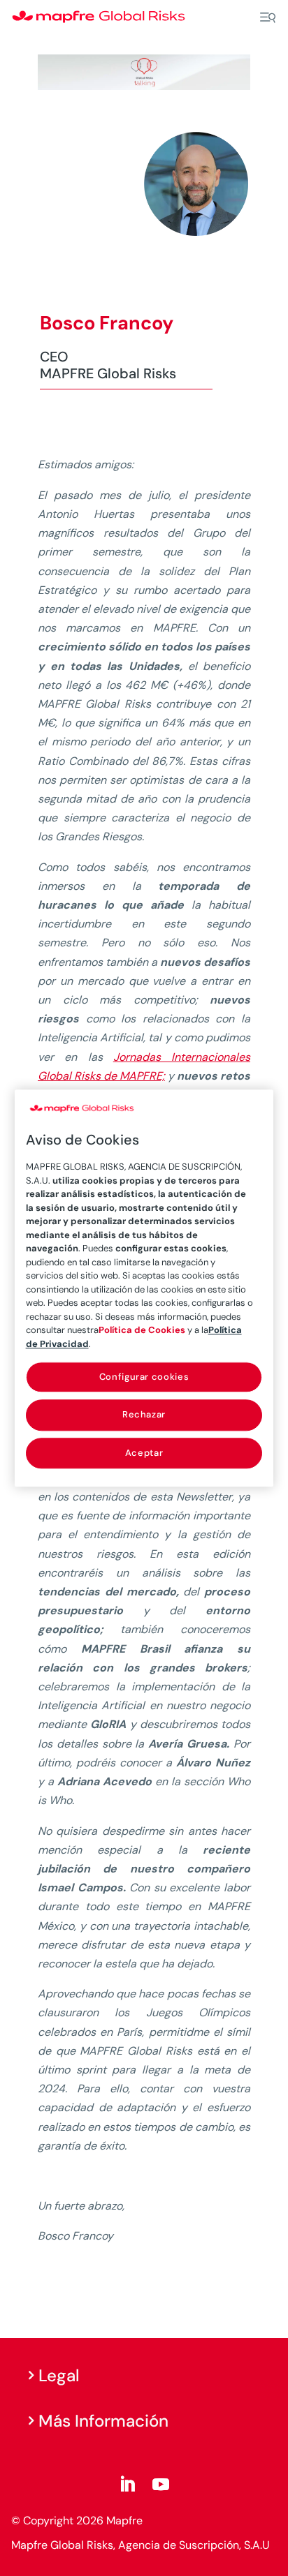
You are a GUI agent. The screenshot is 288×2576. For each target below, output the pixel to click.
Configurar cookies (144, 1377)
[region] (144, 1288)
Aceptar (144, 1453)
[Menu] (268, 17)
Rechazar (144, 1415)
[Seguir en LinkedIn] (127, 2485)
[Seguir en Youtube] (161, 2485)
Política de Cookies (142, 1331)
